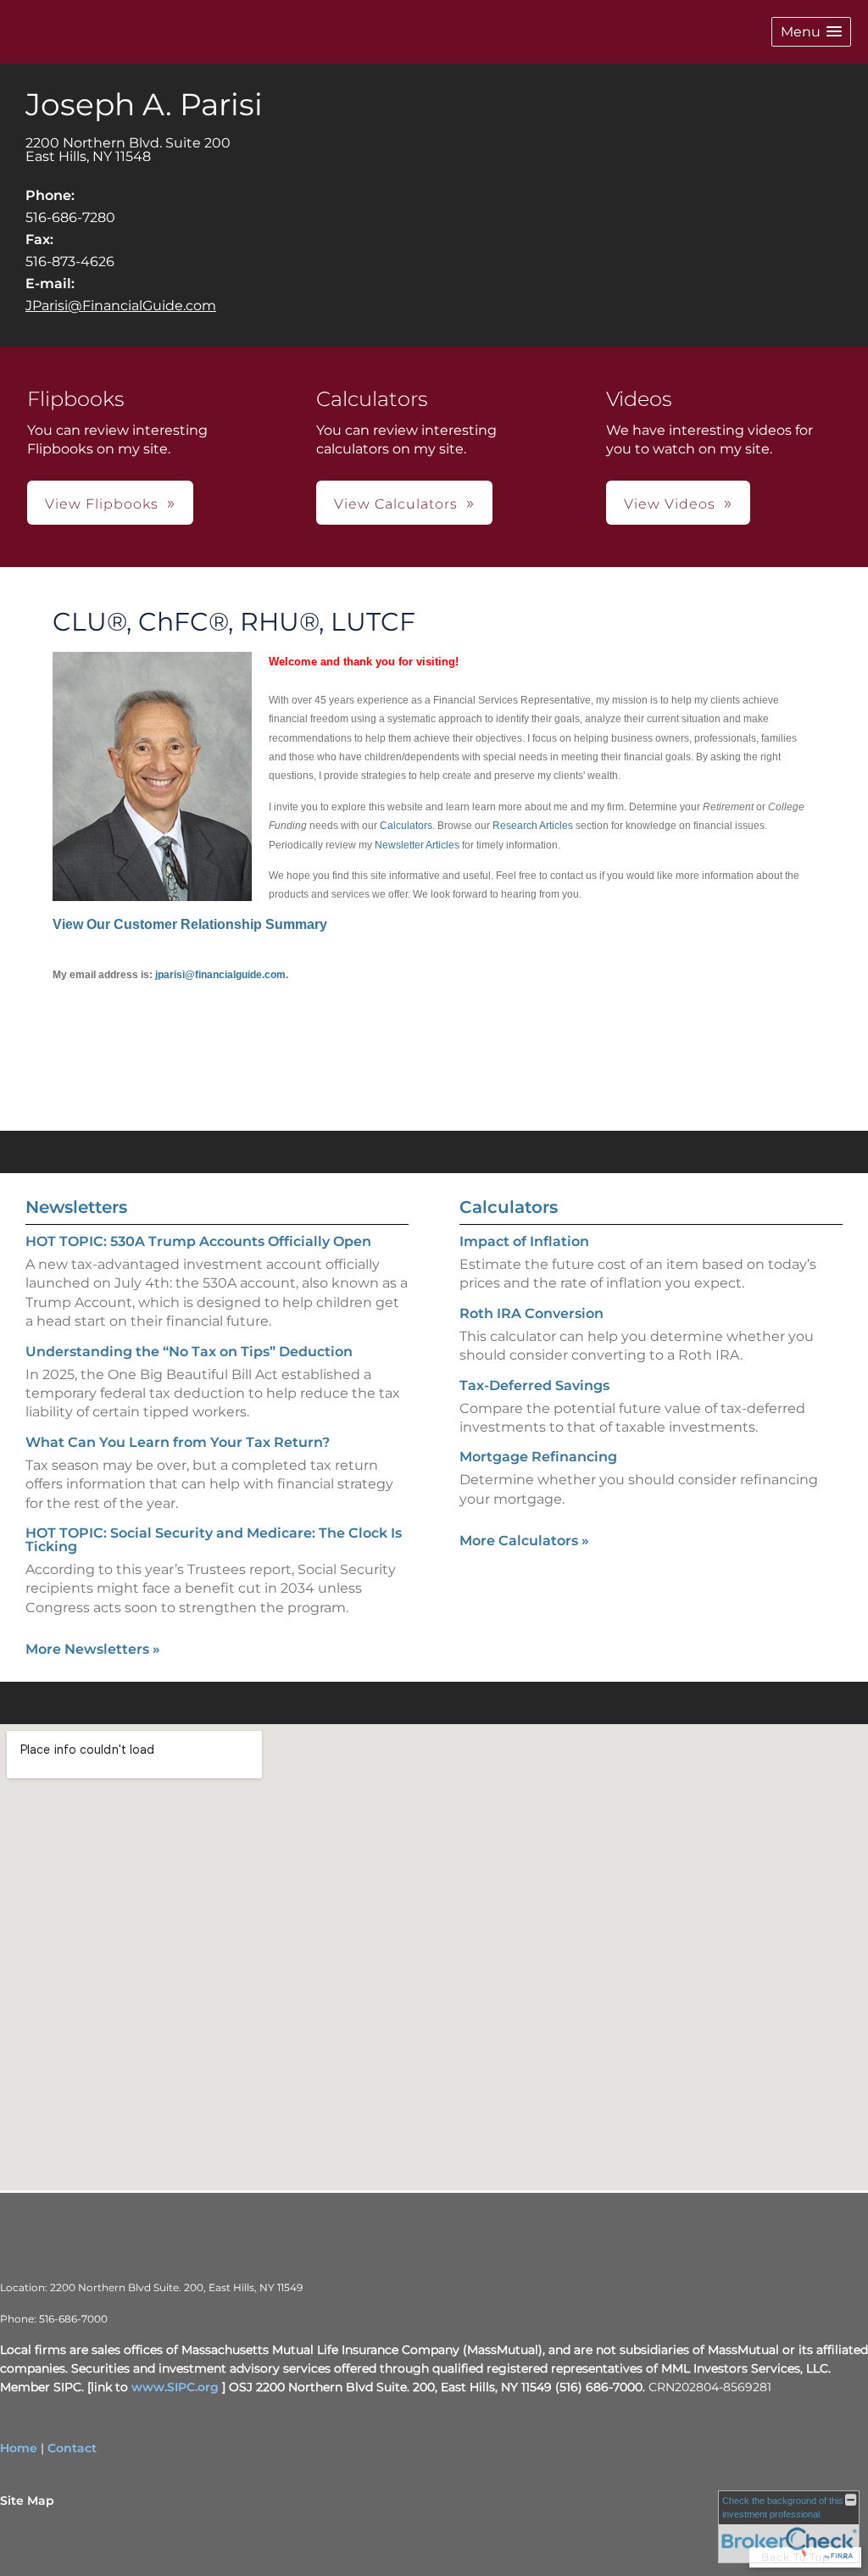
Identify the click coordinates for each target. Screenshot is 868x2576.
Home (19, 2448)
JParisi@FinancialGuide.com (121, 306)
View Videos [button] (670, 504)
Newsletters (76, 1207)
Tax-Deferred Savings (534, 1385)
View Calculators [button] (396, 504)
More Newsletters (93, 1649)
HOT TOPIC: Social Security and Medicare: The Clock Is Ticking (214, 1540)
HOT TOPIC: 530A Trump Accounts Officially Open (198, 1241)
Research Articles (533, 826)
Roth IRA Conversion (531, 1313)
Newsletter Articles (417, 845)
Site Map (27, 2501)
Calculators (406, 826)
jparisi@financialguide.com (220, 975)
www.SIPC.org (175, 2387)
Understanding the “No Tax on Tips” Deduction (189, 1352)
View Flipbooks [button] (102, 504)
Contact (72, 2448)
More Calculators (524, 1541)
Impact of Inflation (524, 1241)
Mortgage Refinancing (538, 1457)
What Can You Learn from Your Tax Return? (178, 1442)
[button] (811, 32)
